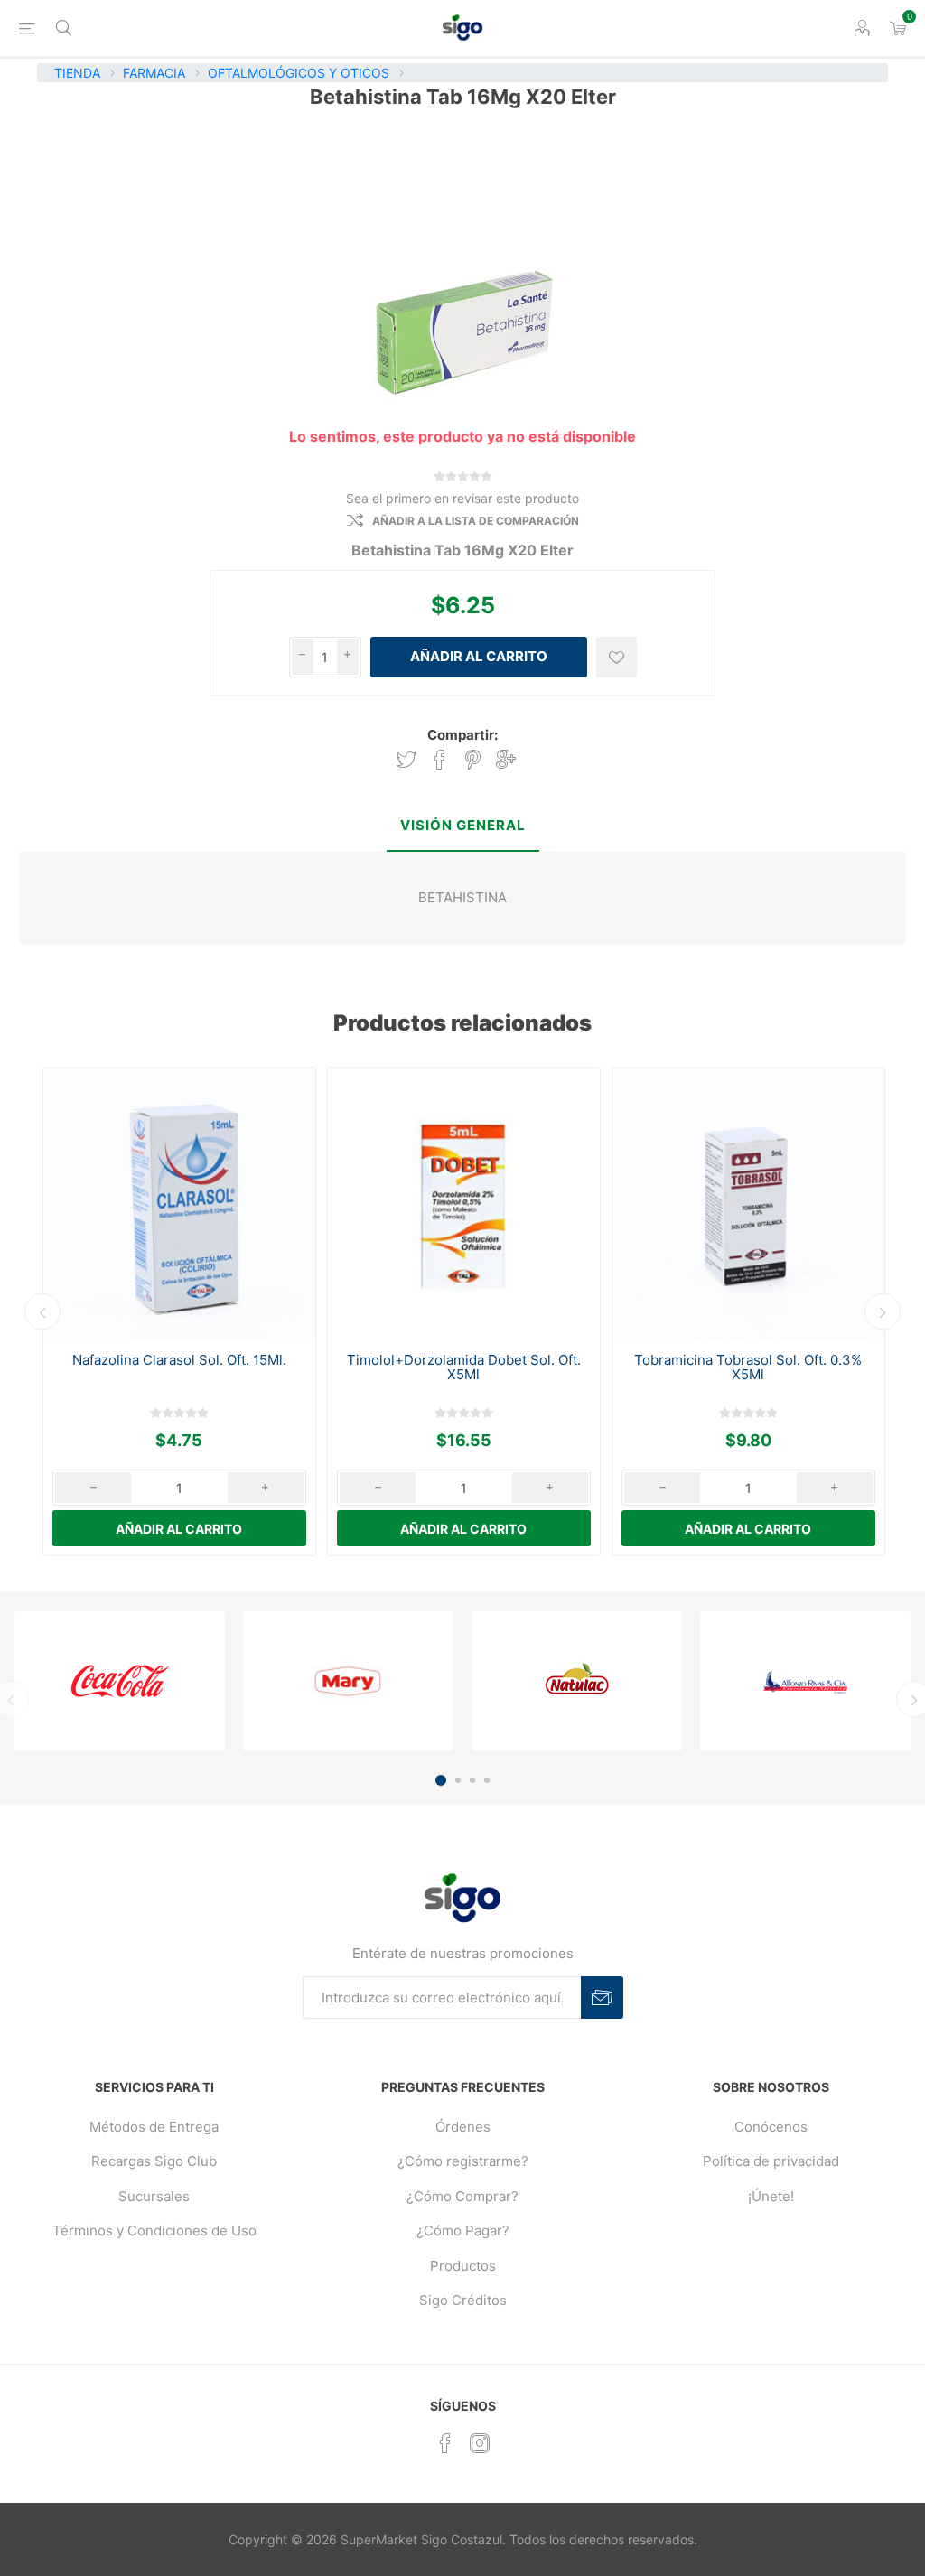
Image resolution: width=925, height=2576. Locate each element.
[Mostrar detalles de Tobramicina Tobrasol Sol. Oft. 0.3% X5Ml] (748, 1204)
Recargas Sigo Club (154, 2161)
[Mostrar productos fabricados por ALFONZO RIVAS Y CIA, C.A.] (805, 1681)
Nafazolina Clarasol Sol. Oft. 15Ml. (179, 1360)
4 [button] (487, 1780)
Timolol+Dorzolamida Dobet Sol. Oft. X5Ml (464, 1367)
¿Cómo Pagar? (463, 2231)
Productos (463, 2266)
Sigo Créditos (463, 2300)
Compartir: (462, 735)
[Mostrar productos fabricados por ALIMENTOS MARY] (348, 1681)
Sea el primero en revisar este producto (462, 498)
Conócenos (771, 2127)
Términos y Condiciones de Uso (154, 2231)
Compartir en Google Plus (506, 760)
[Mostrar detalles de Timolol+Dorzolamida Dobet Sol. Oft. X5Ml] (464, 1204)
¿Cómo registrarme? (463, 2161)
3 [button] (472, 1780)
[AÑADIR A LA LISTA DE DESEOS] (617, 657)
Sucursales (154, 2196)
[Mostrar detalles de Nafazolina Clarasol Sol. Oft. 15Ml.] (179, 1204)
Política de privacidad (771, 2161)
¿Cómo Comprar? (462, 2196)
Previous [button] (42, 1311)
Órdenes (463, 2127)
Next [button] (883, 1311)
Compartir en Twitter (406, 760)
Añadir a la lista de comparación (476, 521)
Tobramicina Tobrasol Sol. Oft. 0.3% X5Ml (748, 1367)
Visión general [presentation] (463, 825)
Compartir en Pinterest (473, 760)
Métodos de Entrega (154, 2127)
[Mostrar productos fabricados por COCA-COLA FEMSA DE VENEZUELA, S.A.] (120, 1681)
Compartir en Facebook (440, 760)
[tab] (463, 827)
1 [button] (441, 1780)
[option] (179, 1311)
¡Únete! (771, 2196)
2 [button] (458, 1780)
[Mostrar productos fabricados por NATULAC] (577, 1681)
